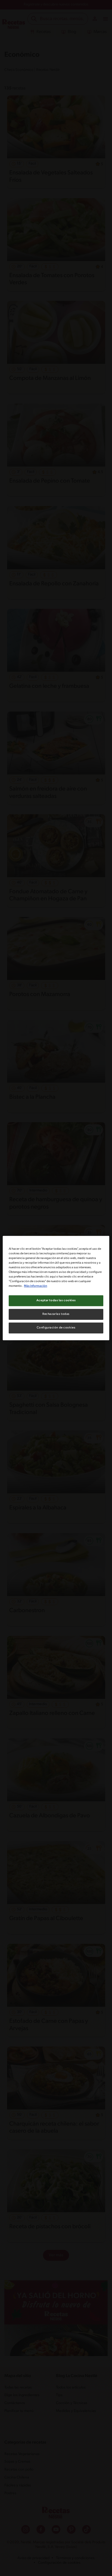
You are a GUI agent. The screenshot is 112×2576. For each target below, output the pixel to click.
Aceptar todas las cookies (56, 1300)
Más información (35, 1286)
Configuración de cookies (56, 1328)
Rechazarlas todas (56, 1314)
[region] (56, 1288)
